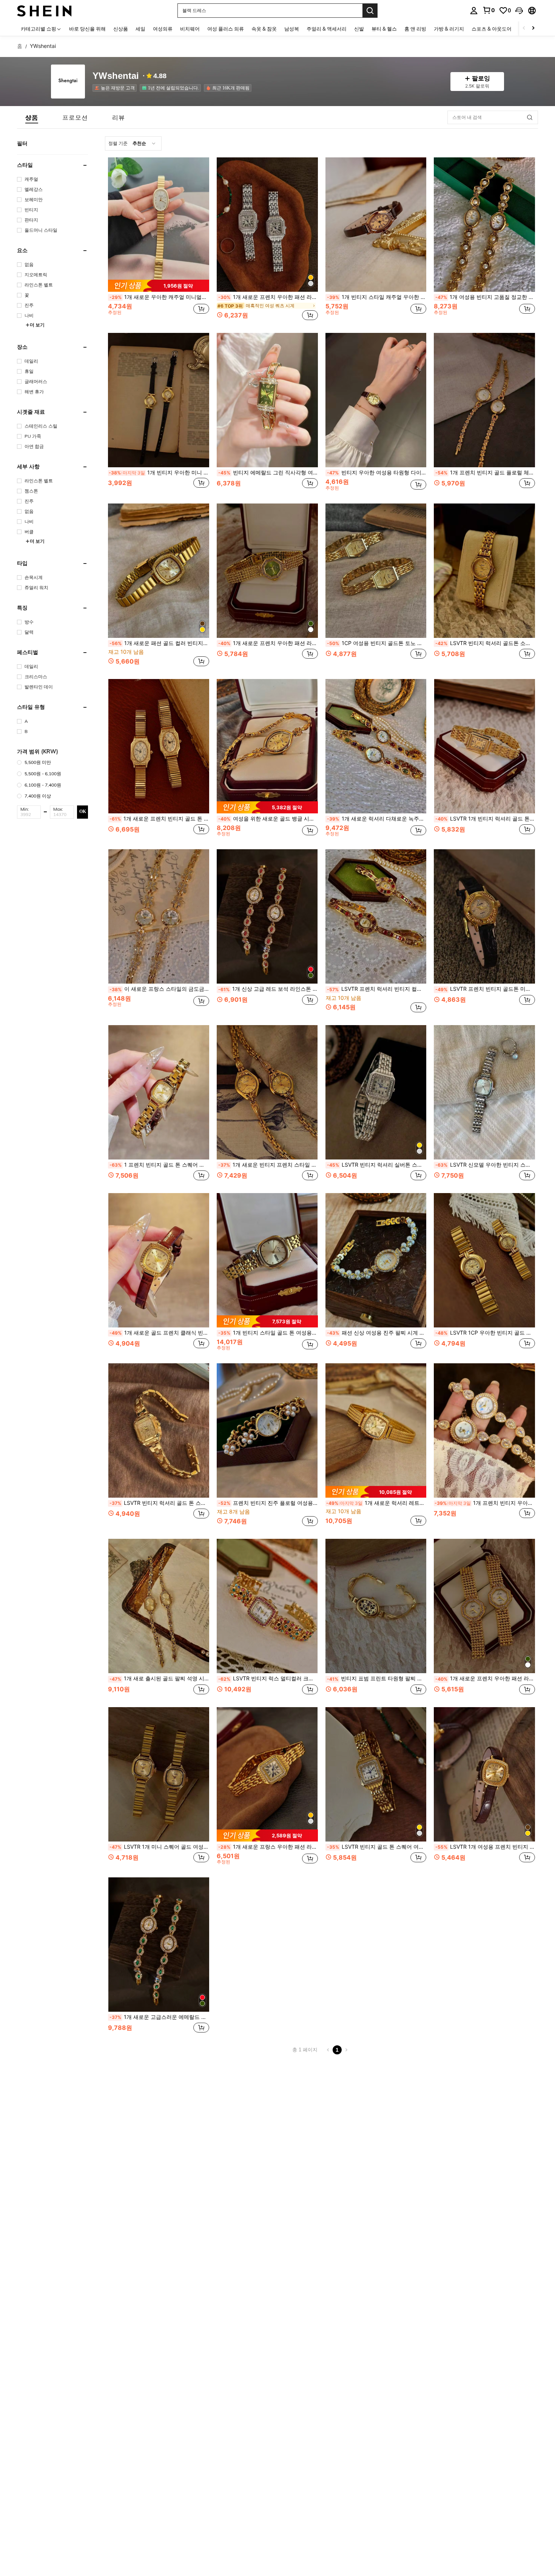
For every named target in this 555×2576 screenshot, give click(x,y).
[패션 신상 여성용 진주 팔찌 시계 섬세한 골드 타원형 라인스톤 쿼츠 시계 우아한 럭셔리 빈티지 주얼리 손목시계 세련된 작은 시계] (376, 1260)
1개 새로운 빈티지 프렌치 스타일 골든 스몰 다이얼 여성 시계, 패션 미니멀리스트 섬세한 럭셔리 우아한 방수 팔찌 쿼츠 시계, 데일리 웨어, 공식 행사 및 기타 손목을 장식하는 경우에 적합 (268, 1165)
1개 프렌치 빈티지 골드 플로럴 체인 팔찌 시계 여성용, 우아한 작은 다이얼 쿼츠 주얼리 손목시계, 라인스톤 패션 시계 (485, 473)
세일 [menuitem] (140, 29)
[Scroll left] (524, 28)
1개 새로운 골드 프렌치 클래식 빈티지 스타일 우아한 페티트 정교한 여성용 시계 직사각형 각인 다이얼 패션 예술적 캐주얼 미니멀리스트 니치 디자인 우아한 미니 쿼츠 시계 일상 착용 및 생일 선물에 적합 (159, 1333)
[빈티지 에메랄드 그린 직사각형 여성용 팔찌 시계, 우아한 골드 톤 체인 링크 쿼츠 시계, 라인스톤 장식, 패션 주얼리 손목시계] (267, 400)
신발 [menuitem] (359, 29)
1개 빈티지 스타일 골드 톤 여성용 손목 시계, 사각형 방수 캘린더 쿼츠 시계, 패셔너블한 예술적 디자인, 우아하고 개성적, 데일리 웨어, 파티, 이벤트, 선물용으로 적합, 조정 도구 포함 (268, 1333)
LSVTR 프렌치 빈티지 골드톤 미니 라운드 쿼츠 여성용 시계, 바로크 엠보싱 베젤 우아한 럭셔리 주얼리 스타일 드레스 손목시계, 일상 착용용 (485, 989)
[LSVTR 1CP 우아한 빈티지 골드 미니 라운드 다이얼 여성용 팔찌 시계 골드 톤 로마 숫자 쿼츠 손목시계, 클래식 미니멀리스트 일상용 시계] (484, 1260)
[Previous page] (328, 2050)
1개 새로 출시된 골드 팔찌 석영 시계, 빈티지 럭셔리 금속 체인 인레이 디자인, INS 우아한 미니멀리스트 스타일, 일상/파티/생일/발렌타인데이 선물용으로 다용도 (159, 1678)
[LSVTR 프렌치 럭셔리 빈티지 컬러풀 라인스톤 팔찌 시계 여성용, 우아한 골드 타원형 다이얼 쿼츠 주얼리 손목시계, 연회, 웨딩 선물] (376, 916)
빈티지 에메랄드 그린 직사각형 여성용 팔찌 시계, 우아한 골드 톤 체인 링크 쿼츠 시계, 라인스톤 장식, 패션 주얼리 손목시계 (268, 473)
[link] (489, 10)
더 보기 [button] (37, 325)
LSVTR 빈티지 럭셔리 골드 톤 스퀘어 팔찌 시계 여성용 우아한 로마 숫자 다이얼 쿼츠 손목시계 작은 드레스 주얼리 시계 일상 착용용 (159, 1503)
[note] (159, 286)
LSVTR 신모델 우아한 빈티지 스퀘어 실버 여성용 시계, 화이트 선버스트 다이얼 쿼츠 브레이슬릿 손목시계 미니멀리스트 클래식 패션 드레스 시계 (485, 1165)
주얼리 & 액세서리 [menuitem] (327, 29)
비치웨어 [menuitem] (190, 29)
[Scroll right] (533, 28)
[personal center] (474, 11)
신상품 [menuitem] (121, 29)
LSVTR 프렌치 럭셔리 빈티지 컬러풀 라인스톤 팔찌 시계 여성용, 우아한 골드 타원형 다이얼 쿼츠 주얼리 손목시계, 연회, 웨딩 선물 (377, 989)
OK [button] (83, 811)
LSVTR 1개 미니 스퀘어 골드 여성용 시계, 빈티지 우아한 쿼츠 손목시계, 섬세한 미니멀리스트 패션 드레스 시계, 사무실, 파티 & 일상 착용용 (159, 1847)
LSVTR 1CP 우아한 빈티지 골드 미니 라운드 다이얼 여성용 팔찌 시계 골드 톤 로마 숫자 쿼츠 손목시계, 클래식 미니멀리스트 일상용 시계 (485, 1333)
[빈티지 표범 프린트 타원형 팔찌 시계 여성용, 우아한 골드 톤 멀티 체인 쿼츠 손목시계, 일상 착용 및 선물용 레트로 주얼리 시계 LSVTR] (376, 1606)
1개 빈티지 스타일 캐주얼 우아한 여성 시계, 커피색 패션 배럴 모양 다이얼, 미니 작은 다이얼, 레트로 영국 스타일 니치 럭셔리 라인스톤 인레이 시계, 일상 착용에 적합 (377, 297)
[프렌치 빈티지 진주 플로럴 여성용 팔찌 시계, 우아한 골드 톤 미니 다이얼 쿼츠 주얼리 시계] (267, 1430)
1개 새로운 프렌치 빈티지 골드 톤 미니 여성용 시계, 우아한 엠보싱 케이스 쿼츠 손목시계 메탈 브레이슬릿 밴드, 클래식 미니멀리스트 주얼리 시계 (159, 819)
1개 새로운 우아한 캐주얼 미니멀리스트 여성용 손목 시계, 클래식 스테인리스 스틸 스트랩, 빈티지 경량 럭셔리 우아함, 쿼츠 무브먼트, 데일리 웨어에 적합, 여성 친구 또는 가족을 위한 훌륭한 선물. (159, 297)
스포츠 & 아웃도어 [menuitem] (492, 29)
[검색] (370, 11)
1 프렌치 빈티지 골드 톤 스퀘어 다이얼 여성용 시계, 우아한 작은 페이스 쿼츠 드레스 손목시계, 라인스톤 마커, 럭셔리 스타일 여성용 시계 (159, 1165)
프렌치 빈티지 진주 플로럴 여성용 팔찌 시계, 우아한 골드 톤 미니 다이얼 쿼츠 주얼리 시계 (268, 1503)
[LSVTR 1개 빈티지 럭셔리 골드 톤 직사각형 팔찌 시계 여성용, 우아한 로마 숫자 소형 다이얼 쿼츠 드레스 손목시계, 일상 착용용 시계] (484, 746)
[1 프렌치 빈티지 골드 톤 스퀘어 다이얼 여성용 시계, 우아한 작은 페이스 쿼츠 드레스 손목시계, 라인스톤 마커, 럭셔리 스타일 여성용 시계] (159, 1092)
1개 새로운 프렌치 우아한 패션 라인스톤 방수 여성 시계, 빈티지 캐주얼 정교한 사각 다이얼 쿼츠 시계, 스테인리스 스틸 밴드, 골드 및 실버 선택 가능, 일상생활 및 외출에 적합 (485, 1678)
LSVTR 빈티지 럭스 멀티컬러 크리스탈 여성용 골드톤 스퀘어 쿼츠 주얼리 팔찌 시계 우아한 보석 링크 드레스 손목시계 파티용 (268, 1678)
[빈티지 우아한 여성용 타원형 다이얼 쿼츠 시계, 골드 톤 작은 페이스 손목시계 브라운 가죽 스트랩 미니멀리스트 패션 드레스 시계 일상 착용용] (376, 400)
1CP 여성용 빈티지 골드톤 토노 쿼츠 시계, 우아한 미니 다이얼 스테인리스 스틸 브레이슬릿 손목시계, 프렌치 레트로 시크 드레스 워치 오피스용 (377, 643)
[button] (519, 11)
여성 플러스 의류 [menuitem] (226, 29)
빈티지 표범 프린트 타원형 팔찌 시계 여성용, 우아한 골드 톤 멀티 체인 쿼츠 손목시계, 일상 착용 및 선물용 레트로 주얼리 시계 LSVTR (377, 1678)
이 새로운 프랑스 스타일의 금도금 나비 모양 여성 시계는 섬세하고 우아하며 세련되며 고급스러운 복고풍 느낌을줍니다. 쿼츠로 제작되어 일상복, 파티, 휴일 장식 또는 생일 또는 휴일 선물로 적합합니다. (159, 989)
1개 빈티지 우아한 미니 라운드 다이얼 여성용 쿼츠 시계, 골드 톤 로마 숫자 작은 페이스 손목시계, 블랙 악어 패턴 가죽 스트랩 (159, 473)
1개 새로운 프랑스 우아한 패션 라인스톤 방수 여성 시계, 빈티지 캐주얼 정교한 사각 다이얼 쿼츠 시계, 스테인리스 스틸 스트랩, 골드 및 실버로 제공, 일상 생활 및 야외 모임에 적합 (268, 1847)
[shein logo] (44, 10)
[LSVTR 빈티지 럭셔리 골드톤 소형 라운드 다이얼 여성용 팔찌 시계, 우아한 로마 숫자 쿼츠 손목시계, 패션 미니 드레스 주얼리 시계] (484, 571)
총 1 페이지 (305, 2050)
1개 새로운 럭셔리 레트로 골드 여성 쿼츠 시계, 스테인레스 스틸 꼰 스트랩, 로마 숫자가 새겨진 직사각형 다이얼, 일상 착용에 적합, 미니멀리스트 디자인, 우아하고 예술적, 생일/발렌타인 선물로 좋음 (376, 1503)
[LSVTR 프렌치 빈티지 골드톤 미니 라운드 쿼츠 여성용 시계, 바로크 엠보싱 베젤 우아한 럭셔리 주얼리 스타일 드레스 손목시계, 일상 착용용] (484, 916)
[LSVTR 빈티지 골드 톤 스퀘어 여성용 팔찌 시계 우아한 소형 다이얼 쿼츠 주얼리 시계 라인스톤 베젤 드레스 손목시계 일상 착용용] (376, 1774)
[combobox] (133, 143)
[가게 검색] (530, 117)
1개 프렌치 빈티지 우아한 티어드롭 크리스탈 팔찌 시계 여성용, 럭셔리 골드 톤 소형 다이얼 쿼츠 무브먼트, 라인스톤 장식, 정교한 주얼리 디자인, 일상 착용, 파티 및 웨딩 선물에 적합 (485, 1503)
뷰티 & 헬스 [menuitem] (384, 29)
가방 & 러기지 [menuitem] (449, 29)
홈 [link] (20, 46)
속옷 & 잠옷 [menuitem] (264, 29)
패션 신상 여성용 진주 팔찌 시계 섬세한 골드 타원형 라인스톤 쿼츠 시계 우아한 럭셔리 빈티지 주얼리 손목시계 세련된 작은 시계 (377, 1333)
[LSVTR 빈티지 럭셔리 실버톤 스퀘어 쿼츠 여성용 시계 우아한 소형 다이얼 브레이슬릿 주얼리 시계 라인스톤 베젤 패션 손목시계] (376, 1092)
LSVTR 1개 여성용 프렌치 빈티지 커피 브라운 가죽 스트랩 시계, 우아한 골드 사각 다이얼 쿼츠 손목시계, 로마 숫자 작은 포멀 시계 (485, 1847)
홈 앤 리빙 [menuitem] (415, 29)
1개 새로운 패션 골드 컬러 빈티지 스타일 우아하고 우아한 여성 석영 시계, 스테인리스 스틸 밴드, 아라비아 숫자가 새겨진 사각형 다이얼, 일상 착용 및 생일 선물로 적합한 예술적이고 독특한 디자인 (159, 643)
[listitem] (116, 88)
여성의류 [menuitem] (163, 29)
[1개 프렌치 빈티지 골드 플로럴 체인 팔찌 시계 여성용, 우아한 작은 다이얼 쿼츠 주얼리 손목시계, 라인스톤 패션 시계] (484, 400)
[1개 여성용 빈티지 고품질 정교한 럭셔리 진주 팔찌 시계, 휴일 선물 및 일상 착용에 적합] (484, 225)
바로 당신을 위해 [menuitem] (87, 29)
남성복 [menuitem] (292, 29)
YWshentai (116, 76)
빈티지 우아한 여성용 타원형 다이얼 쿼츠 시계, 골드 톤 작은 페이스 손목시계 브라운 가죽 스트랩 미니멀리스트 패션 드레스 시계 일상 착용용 (377, 473)
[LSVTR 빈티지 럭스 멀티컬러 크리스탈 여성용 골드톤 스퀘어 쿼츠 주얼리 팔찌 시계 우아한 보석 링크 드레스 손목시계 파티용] (267, 1606)
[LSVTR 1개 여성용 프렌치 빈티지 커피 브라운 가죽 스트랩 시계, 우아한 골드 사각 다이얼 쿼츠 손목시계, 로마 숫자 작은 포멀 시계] (484, 1774)
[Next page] (346, 2050)
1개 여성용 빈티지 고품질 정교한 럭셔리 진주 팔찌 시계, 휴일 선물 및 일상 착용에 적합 (485, 297)
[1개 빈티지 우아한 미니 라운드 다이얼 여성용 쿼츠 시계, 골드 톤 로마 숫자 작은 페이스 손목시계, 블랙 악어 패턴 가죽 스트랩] (159, 400)
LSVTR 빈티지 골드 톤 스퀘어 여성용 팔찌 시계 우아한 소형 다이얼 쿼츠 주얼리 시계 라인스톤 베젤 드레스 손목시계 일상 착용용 (377, 1847)
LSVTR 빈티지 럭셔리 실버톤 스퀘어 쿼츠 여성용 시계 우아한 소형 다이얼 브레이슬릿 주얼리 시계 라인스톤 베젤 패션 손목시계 (377, 1165)
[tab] (32, 117)
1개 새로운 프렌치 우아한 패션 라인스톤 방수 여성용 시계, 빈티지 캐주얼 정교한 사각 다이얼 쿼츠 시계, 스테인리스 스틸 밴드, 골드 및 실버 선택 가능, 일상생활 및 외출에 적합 (268, 643)
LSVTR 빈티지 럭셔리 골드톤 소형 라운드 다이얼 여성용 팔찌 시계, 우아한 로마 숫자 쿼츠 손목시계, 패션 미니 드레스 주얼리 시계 (485, 643)
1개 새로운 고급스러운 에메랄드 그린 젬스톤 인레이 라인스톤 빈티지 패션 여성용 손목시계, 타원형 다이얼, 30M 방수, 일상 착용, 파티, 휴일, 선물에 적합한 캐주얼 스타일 (159, 2017)
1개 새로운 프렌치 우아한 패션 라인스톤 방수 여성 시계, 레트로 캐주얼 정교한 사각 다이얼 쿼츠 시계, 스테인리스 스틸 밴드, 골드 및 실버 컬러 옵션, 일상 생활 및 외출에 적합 (268, 297)
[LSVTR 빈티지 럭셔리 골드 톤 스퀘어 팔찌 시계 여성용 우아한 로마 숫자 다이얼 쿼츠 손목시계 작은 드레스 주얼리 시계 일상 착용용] (159, 1430)
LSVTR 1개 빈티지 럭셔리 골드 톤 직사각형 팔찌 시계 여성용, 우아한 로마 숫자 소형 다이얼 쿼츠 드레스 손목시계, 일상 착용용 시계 (485, 819)
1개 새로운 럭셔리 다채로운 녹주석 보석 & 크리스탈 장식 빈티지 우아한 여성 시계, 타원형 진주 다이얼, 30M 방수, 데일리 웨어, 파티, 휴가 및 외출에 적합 (377, 819)
